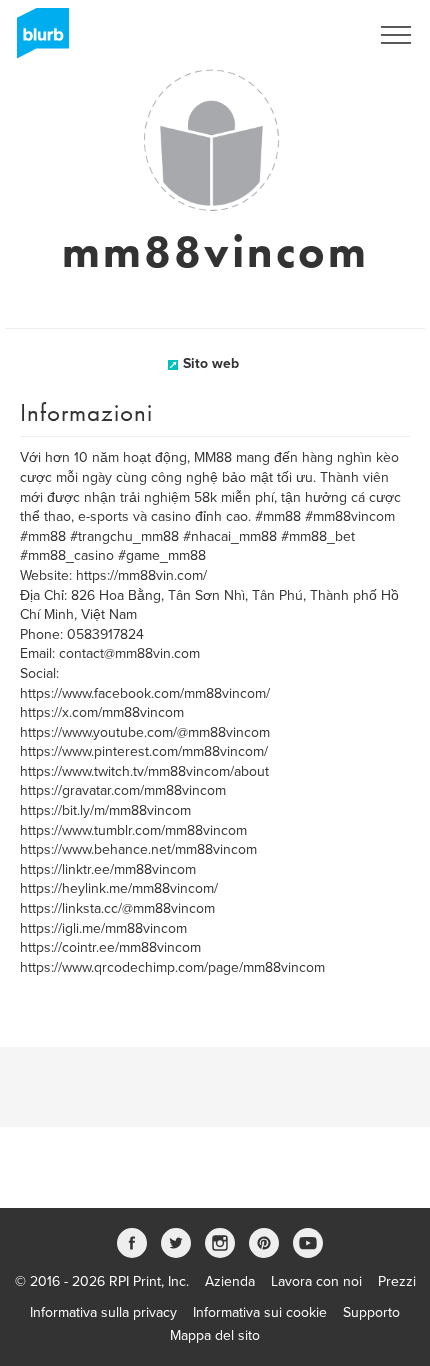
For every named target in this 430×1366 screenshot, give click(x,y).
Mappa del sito (215, 1335)
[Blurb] (37, 40)
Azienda (230, 1281)
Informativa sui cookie (260, 1312)
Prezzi (397, 1281)
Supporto (371, 1312)
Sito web (211, 363)
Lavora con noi (316, 1281)
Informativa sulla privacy (103, 1312)
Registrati (313, 35)
